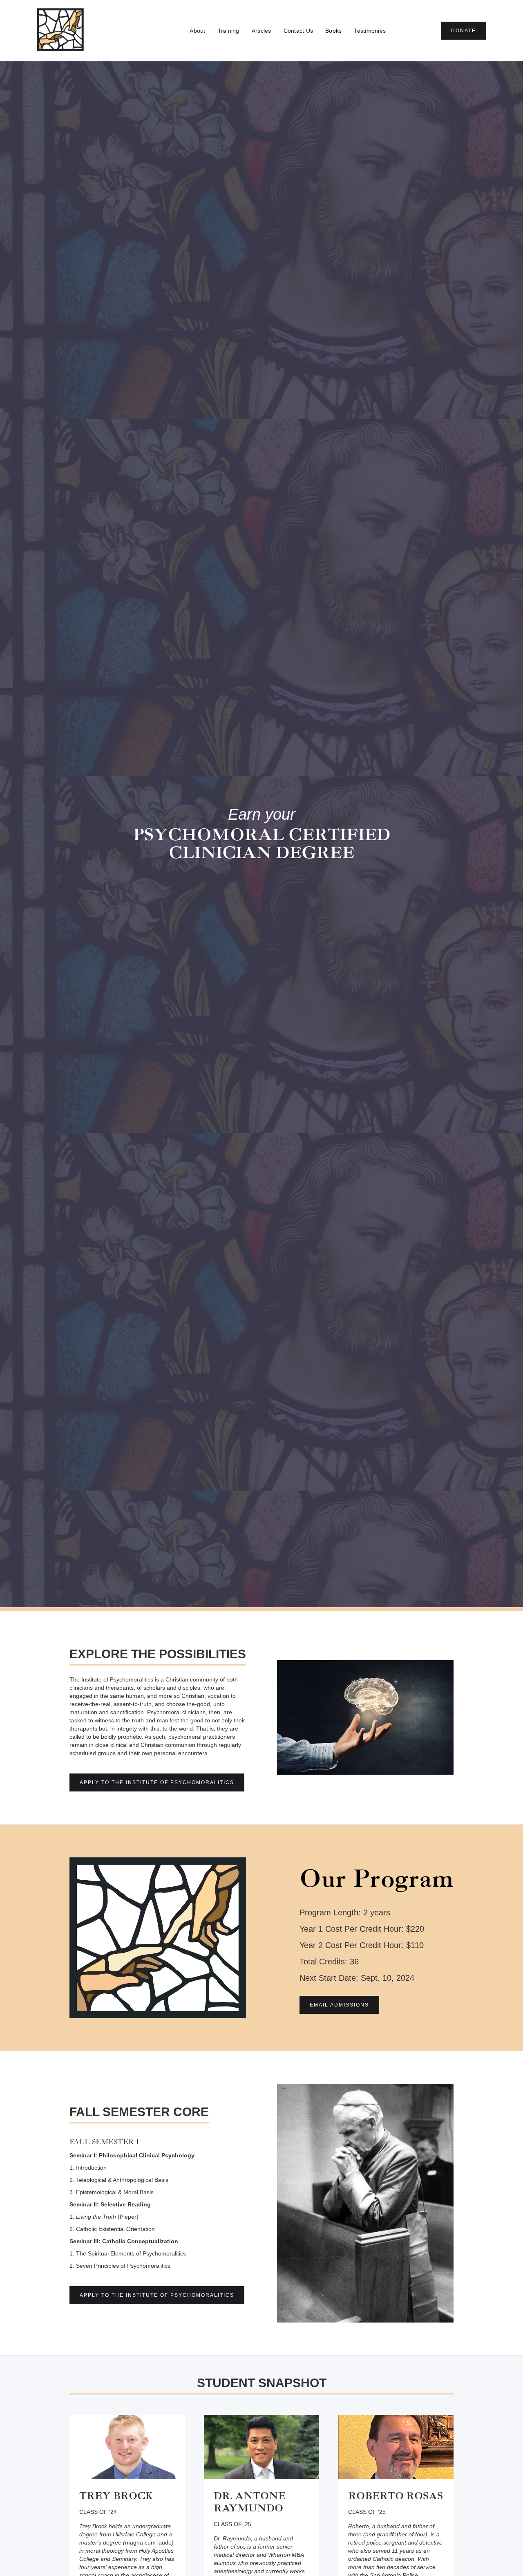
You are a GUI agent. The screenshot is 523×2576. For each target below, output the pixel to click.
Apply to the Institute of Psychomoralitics (157, 1782)
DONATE (464, 31)
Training (229, 31)
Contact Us (298, 31)
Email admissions (339, 2005)
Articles (261, 31)
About (197, 31)
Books (333, 31)
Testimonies (370, 31)
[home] (60, 31)
